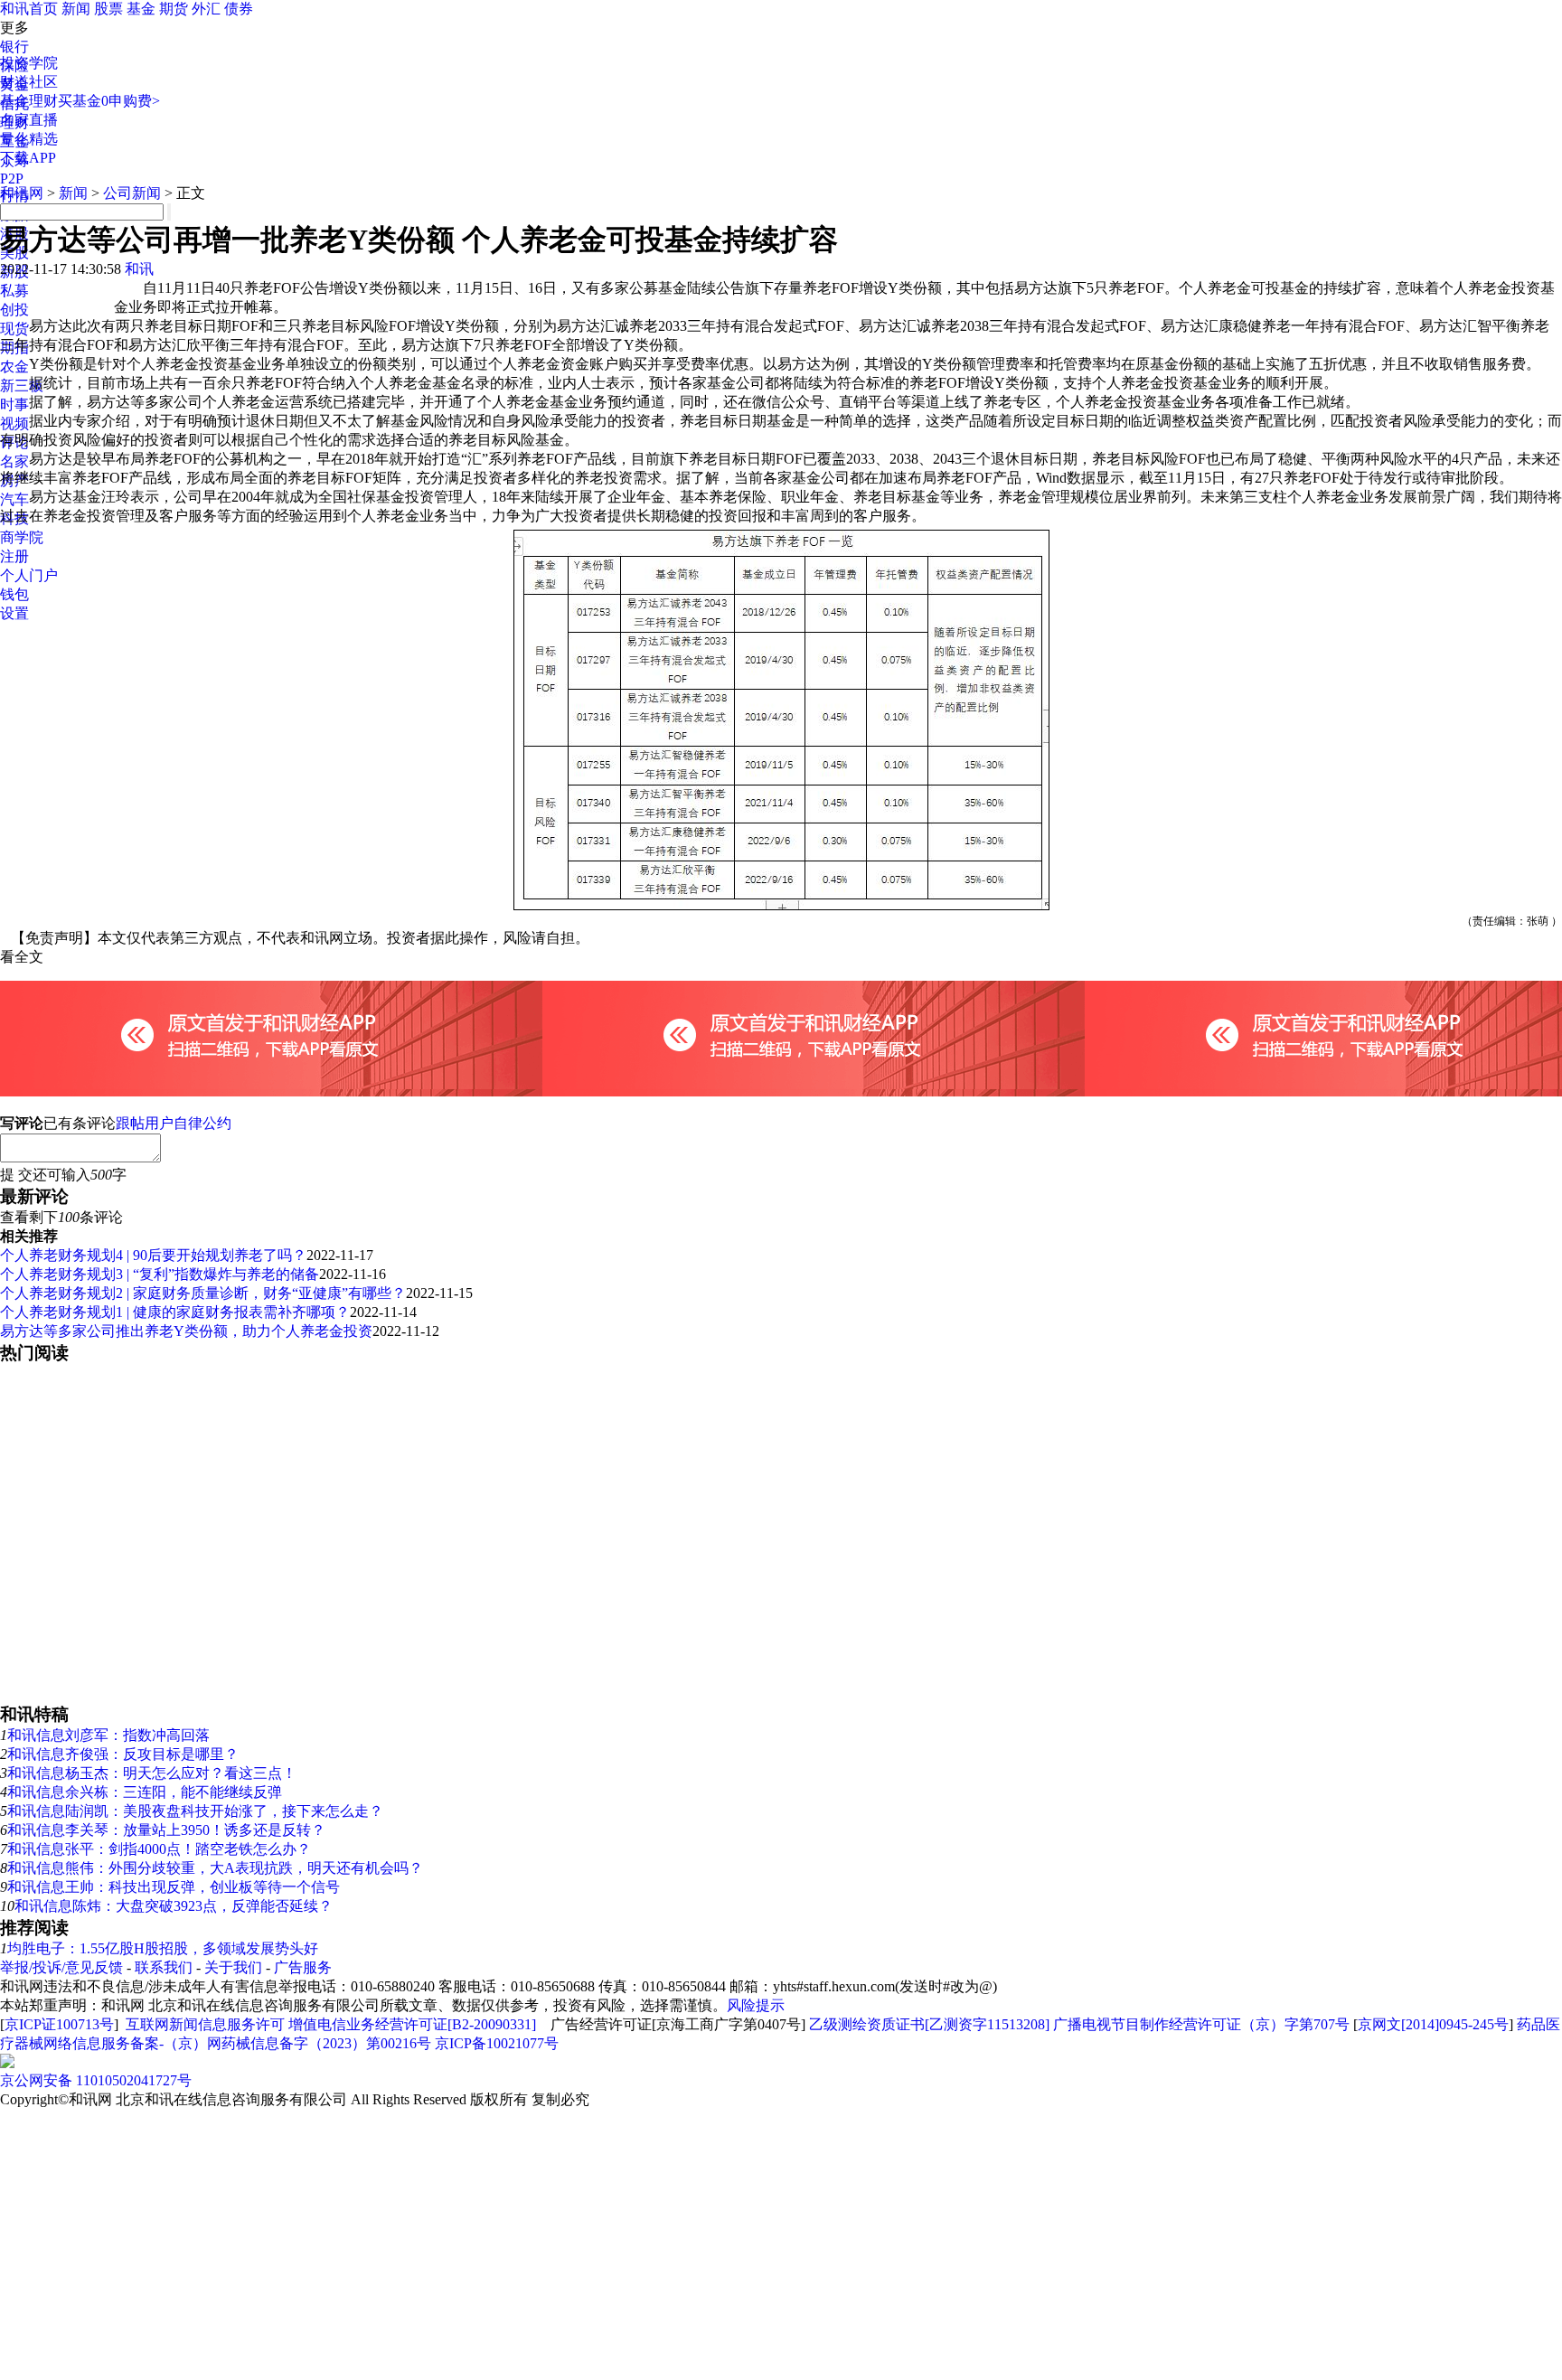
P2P (12, 179)
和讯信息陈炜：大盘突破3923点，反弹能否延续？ (174, 1906)
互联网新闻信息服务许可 (205, 2024)
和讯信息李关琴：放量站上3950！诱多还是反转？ (166, 1830)
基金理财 (29, 101)
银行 (14, 47)
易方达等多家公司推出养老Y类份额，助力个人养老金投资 (186, 1331)
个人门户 (29, 575)
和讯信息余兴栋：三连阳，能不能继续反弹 (145, 1792)
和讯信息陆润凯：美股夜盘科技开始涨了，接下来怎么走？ (195, 1811)
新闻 (76, 9)
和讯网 (22, 193)
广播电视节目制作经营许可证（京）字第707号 (1201, 2024)
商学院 (22, 537)
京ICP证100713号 (59, 2024)
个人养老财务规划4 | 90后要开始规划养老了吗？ (153, 1255)
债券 (239, 9)
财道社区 (29, 82)
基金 (141, 9)
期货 (174, 9)
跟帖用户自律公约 (174, 1123)
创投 (14, 310)
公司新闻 (132, 193)
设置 (14, 613)
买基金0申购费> (109, 101)
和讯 (139, 269)
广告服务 (303, 1967)
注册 (14, 556)
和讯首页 (29, 9)
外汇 (206, 9)
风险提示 (756, 2005)
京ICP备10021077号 (497, 2043)
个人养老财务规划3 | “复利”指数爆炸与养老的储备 (160, 1274)
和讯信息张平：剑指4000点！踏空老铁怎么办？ (159, 1849)
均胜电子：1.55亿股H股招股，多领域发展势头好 (163, 1948)
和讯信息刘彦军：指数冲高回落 (108, 1735)
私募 (14, 291)
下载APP (28, 158)
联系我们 (164, 1967)
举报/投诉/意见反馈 (61, 1967)
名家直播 (29, 120)
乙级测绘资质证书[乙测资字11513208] (929, 2024)
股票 (108, 9)
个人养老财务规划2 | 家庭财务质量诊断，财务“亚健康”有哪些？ (203, 1293)
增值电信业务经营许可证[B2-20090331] (412, 2024)
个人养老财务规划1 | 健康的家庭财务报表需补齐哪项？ (175, 1312)
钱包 (14, 594)
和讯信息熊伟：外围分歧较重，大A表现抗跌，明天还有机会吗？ (215, 1868)
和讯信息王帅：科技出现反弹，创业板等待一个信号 (174, 1887)
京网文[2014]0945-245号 (1433, 2024)
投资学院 (29, 63)
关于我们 (233, 1967)
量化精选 (29, 139)
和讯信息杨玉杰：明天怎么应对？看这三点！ (152, 1773)
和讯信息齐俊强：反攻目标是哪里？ (123, 1754)
